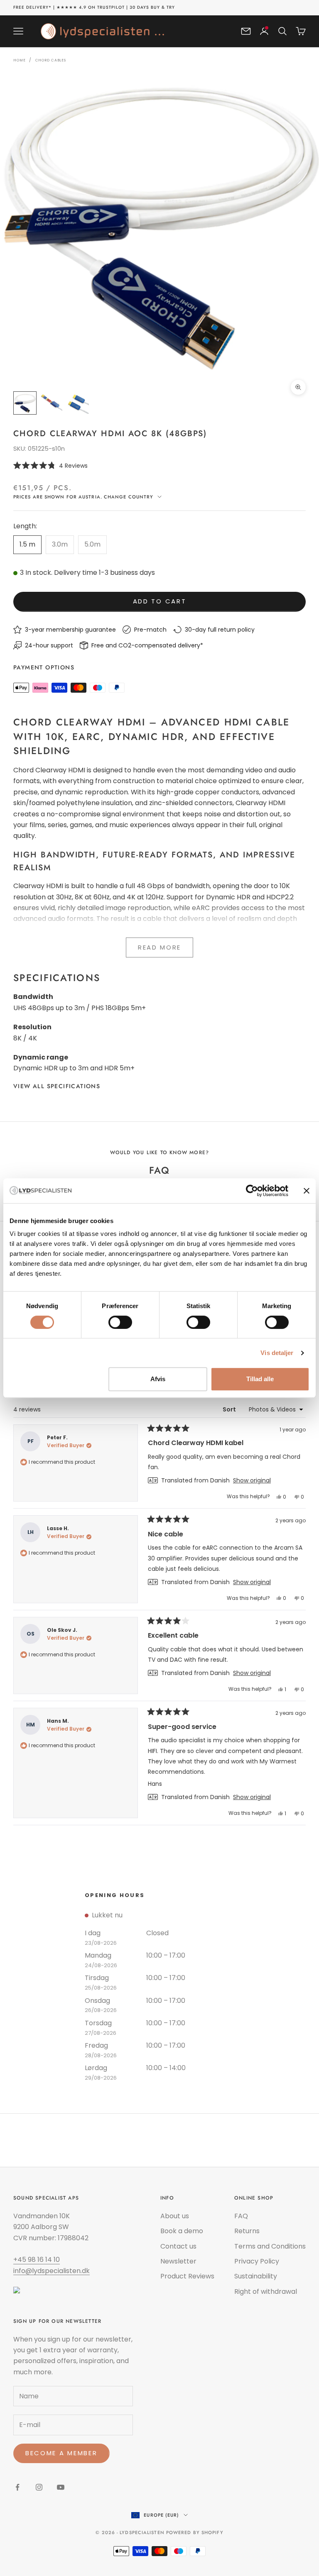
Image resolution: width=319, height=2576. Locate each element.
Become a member (61, 2453)
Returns (247, 2231)
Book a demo (182, 2231)
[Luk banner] (307, 1191)
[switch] (120, 1322)
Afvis (158, 1379)
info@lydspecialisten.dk (52, 2271)
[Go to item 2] (52, 403)
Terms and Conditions (270, 2246)
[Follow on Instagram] (39, 2487)
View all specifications (57, 1086)
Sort (230, 1409)
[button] (159, 465)
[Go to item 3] (78, 403)
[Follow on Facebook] (17, 2487)
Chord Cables (51, 60)
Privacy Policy (257, 2261)
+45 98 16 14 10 (37, 2260)
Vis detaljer (277, 1353)
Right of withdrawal (266, 2292)
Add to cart (160, 601)
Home (20, 60)
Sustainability (256, 2276)
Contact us (178, 2246)
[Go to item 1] (25, 403)
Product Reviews (187, 2276)
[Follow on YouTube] (61, 2487)
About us (175, 2216)
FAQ (241, 2216)
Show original (252, 1480)
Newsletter (178, 2261)
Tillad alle (260, 1379)
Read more (159, 947)
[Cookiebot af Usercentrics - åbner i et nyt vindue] (252, 1191)
